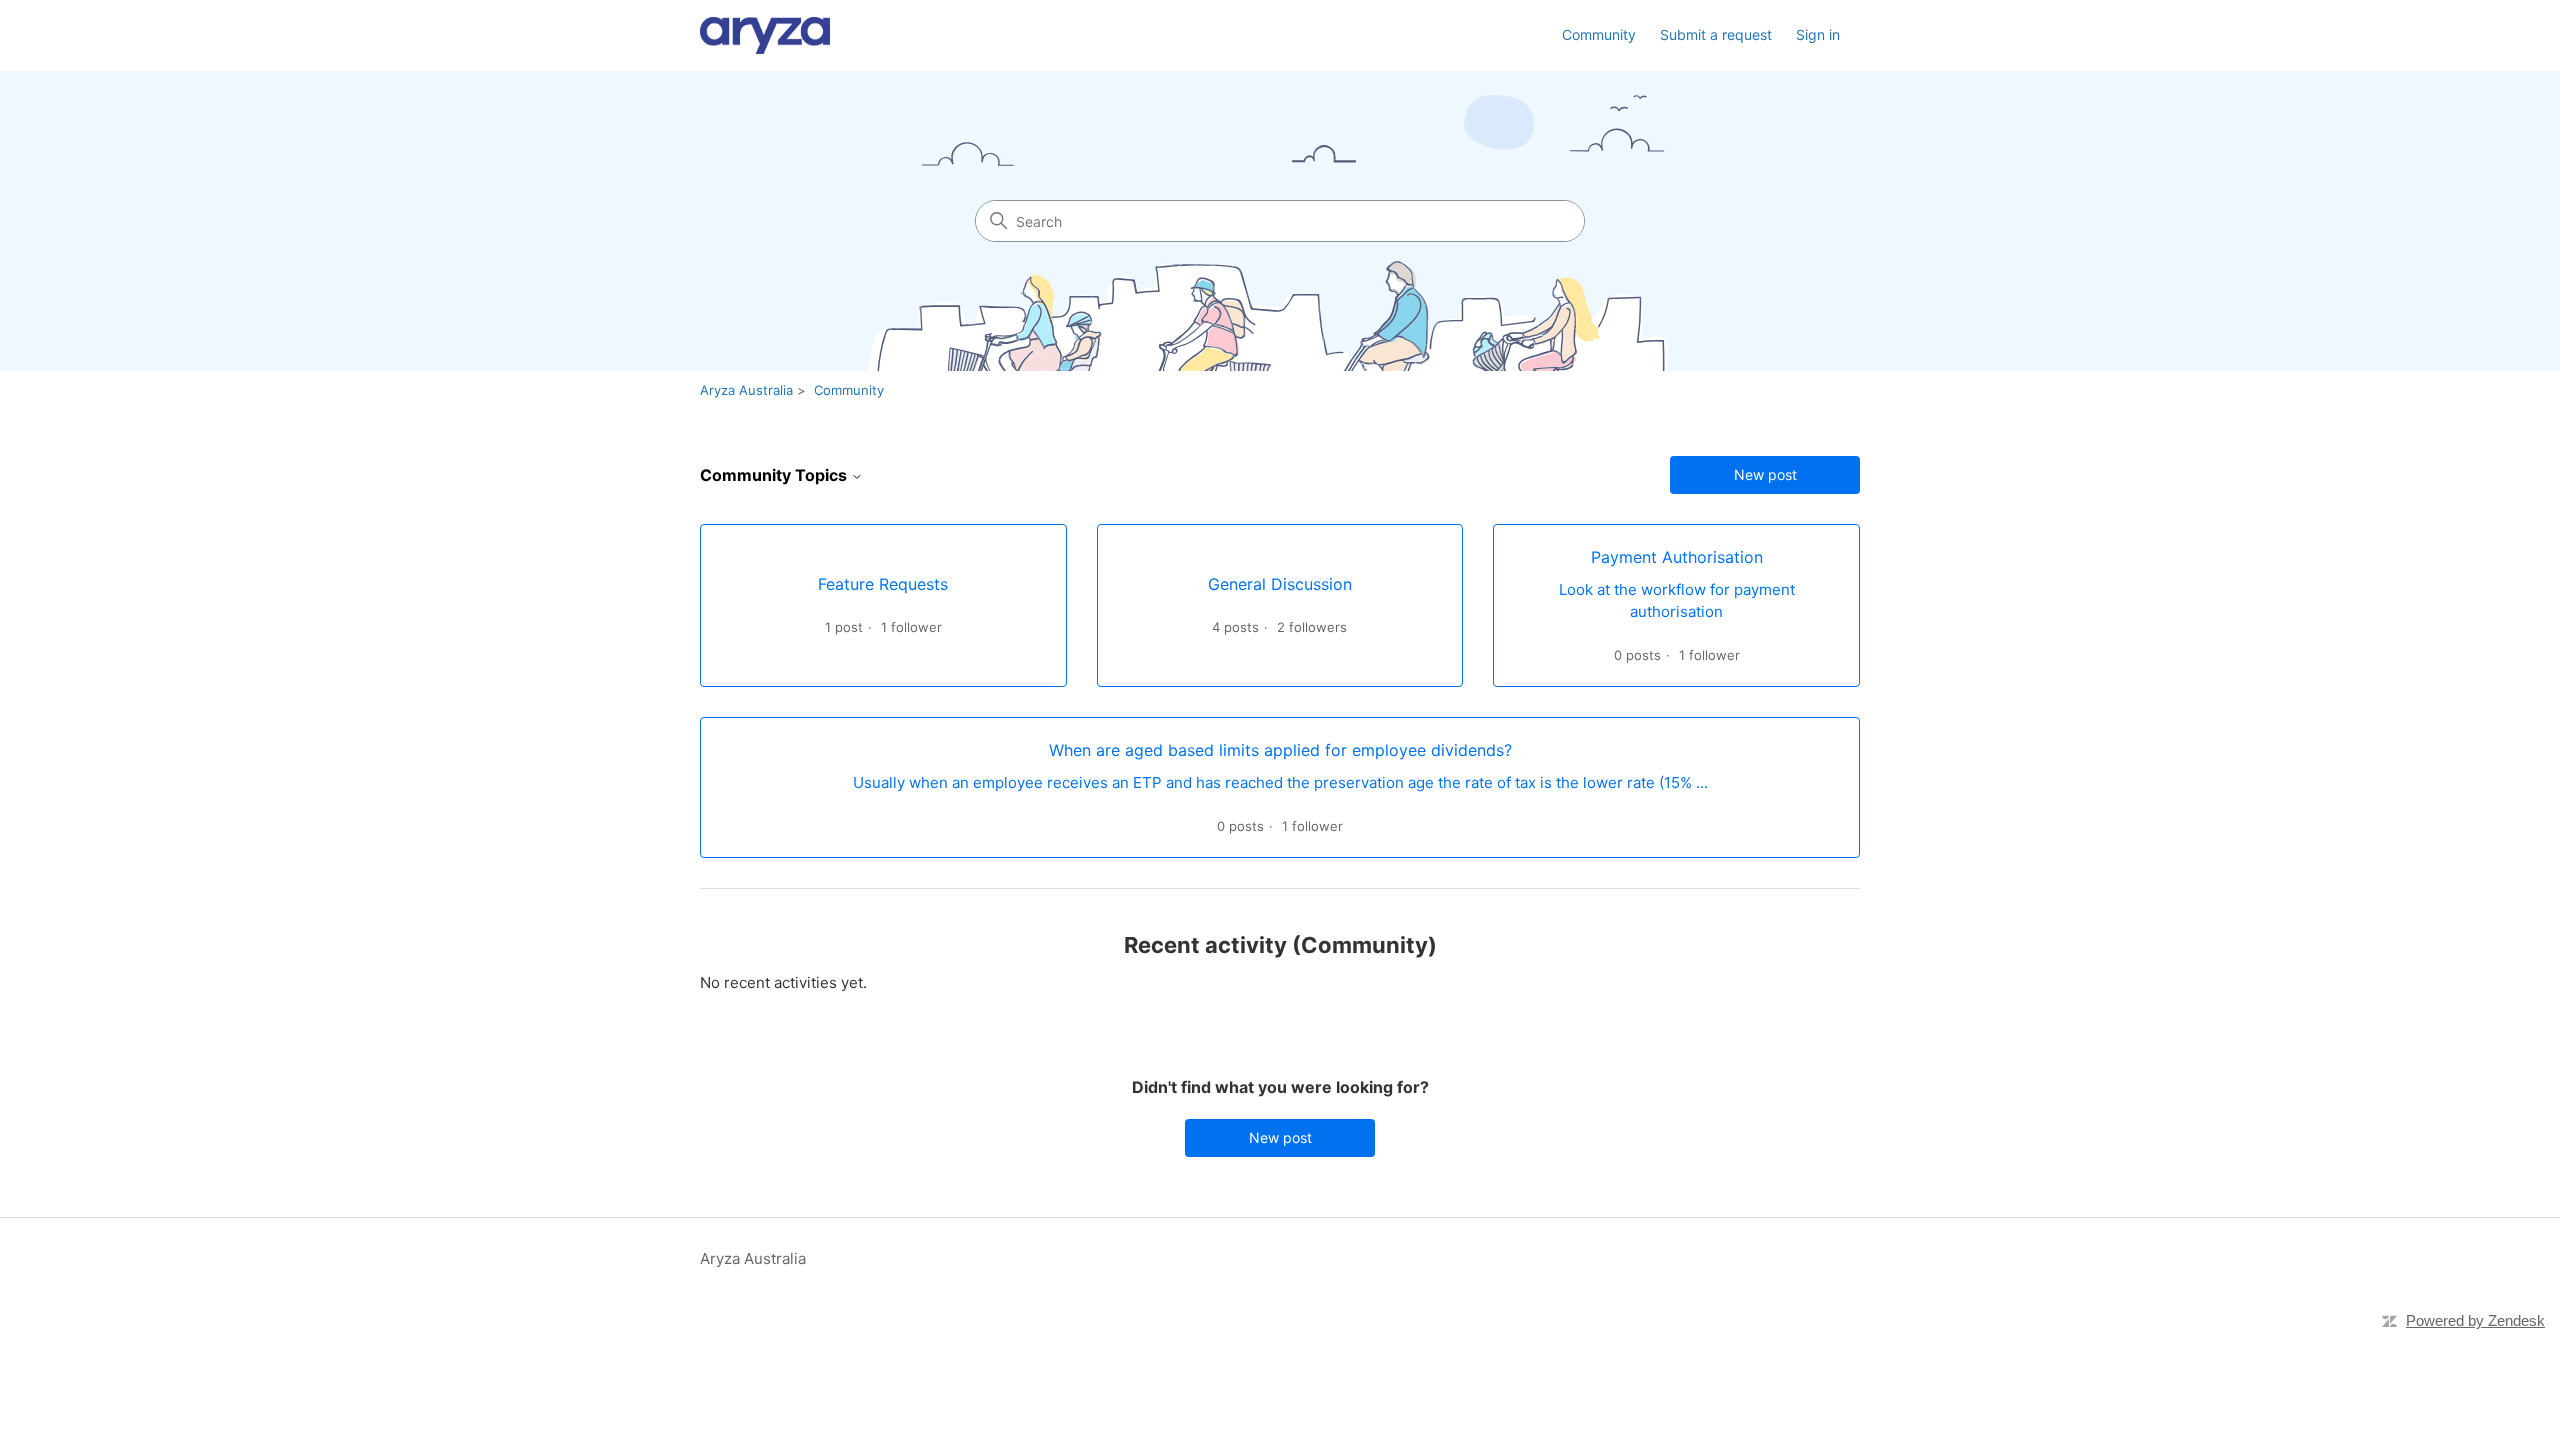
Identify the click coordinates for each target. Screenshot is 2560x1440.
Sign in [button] (1818, 34)
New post (1765, 474)
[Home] (765, 35)
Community (1599, 34)
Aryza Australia (746, 390)
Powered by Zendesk (2475, 1320)
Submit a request (1716, 34)
